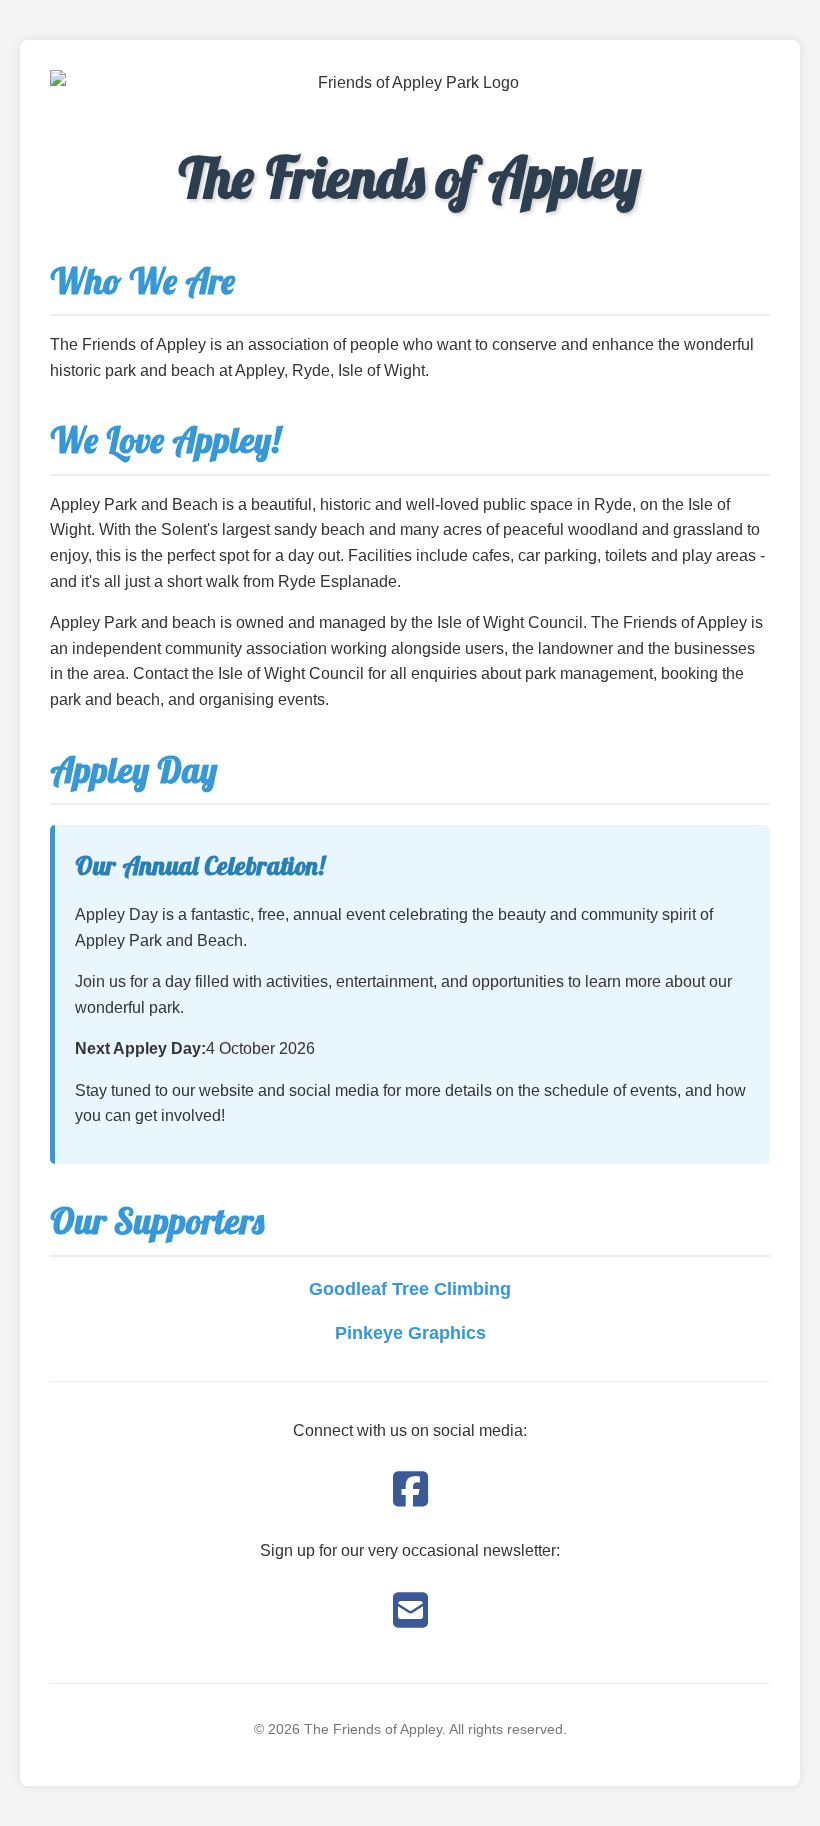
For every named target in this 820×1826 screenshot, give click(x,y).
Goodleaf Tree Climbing (410, 1289)
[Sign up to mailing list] (410, 1611)
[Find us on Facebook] (410, 1490)
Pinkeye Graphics (410, 1333)
